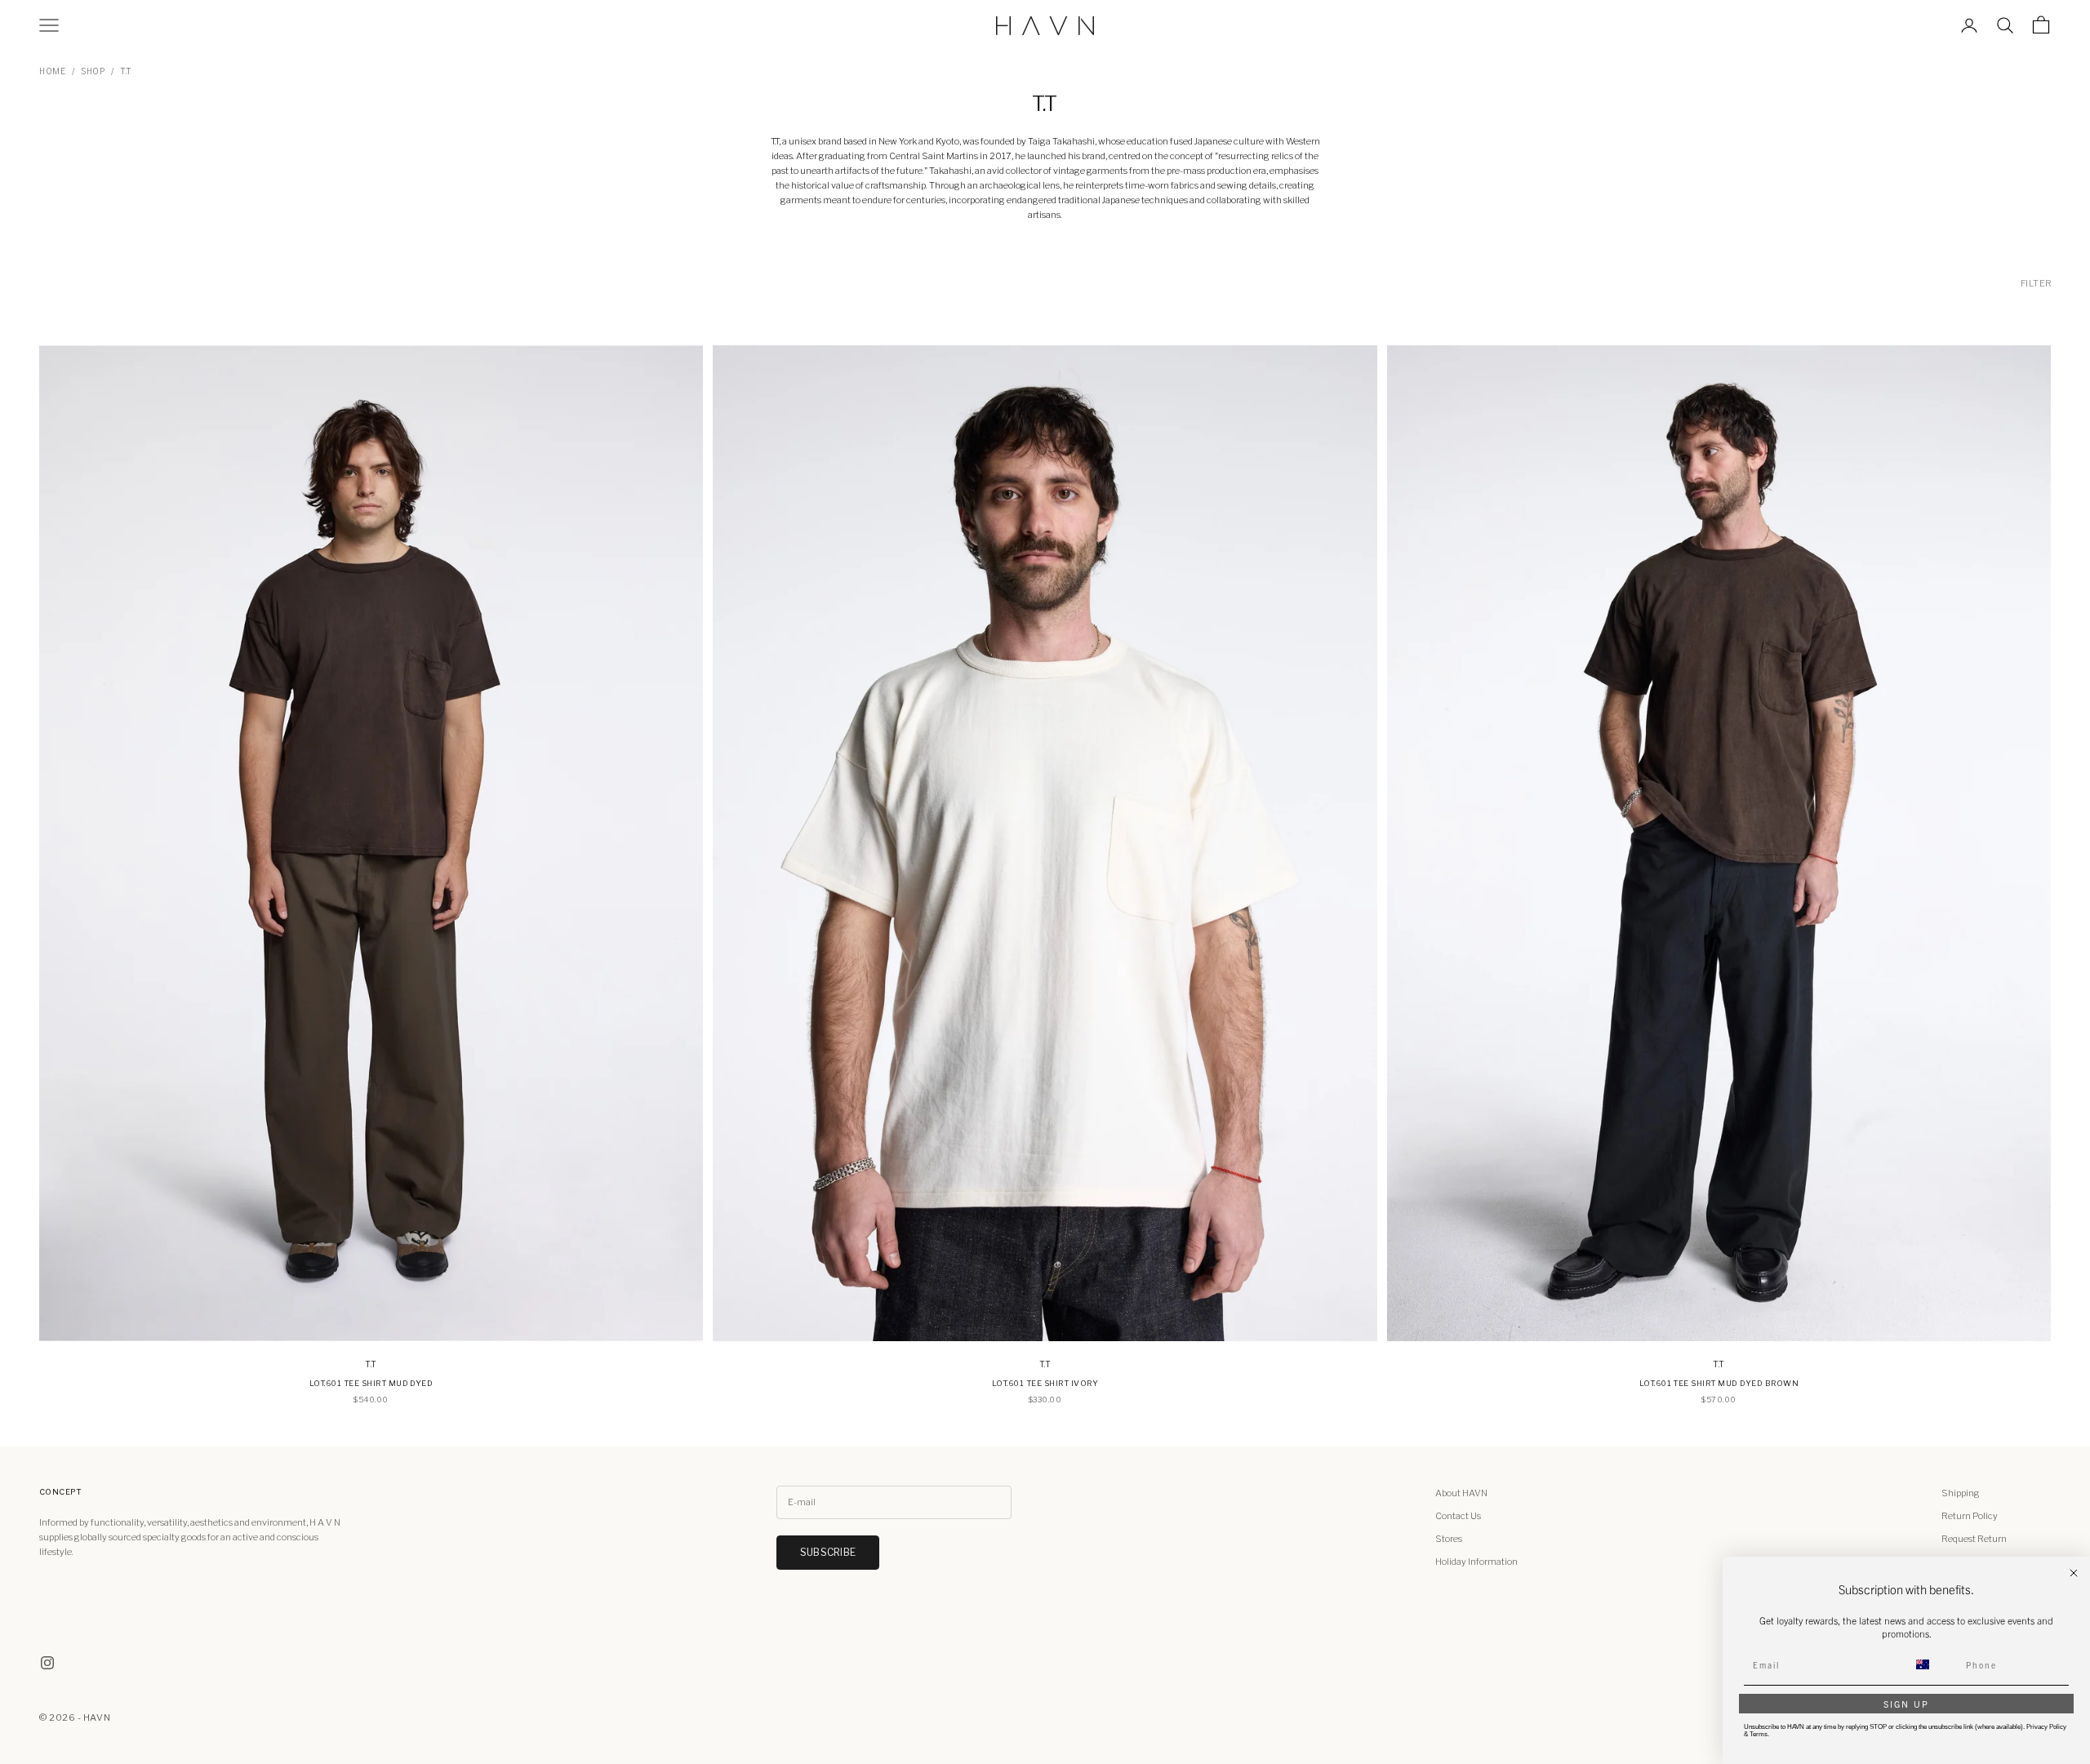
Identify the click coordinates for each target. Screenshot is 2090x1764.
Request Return (1974, 1539)
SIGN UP (1906, 1704)
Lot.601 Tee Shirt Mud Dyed (371, 1383)
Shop (93, 71)
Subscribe (828, 1552)
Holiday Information (1476, 1562)
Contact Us (1458, 1516)
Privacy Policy (2046, 1727)
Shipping (1961, 1493)
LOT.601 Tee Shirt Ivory (1045, 1383)
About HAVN (1461, 1493)
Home (52, 71)
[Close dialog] (2074, 1573)
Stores (1449, 1539)
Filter (2037, 283)
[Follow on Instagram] (47, 1663)
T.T (126, 71)
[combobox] (1932, 1664)
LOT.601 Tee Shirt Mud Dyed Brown (1719, 1383)
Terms (1759, 1734)
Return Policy (1970, 1516)
